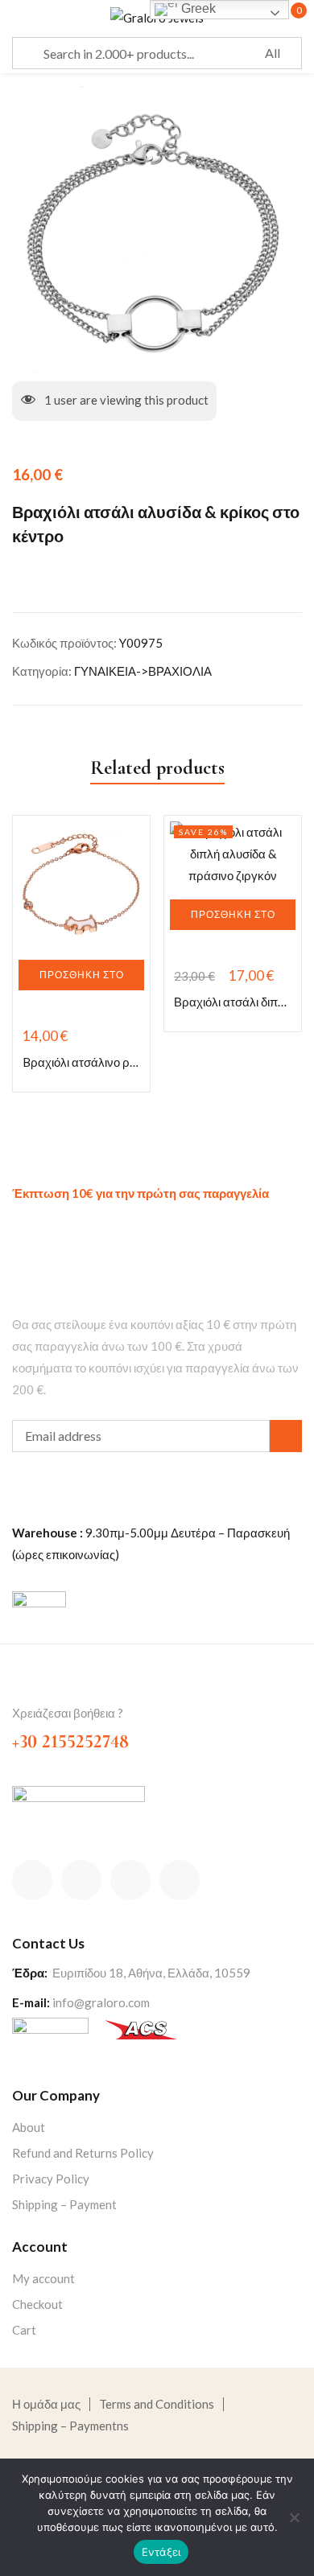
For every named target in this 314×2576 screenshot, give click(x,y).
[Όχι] (294, 2517)
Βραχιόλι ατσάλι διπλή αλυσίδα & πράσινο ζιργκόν (233, 1002)
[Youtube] (180, 1880)
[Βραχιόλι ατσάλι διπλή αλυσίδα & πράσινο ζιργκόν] (233, 854)
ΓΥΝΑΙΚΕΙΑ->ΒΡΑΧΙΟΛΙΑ (143, 671)
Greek (197, 8)
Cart (24, 2330)
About (29, 2127)
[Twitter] (81, 1880)
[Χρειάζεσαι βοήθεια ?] (22, 1686)
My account (43, 2278)
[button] (81, 975)
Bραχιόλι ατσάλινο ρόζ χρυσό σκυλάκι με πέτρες (81, 1062)
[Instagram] (130, 1880)
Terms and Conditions (157, 2404)
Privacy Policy (51, 2179)
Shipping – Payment (64, 2204)
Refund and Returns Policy (83, 2153)
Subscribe (286, 1436)
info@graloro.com (101, 2002)
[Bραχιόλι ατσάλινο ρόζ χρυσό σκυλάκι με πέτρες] (81, 884)
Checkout (37, 2304)
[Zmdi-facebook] (32, 1880)
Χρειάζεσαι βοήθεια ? (68, 1713)
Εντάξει (161, 2552)
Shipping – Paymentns (70, 2426)
